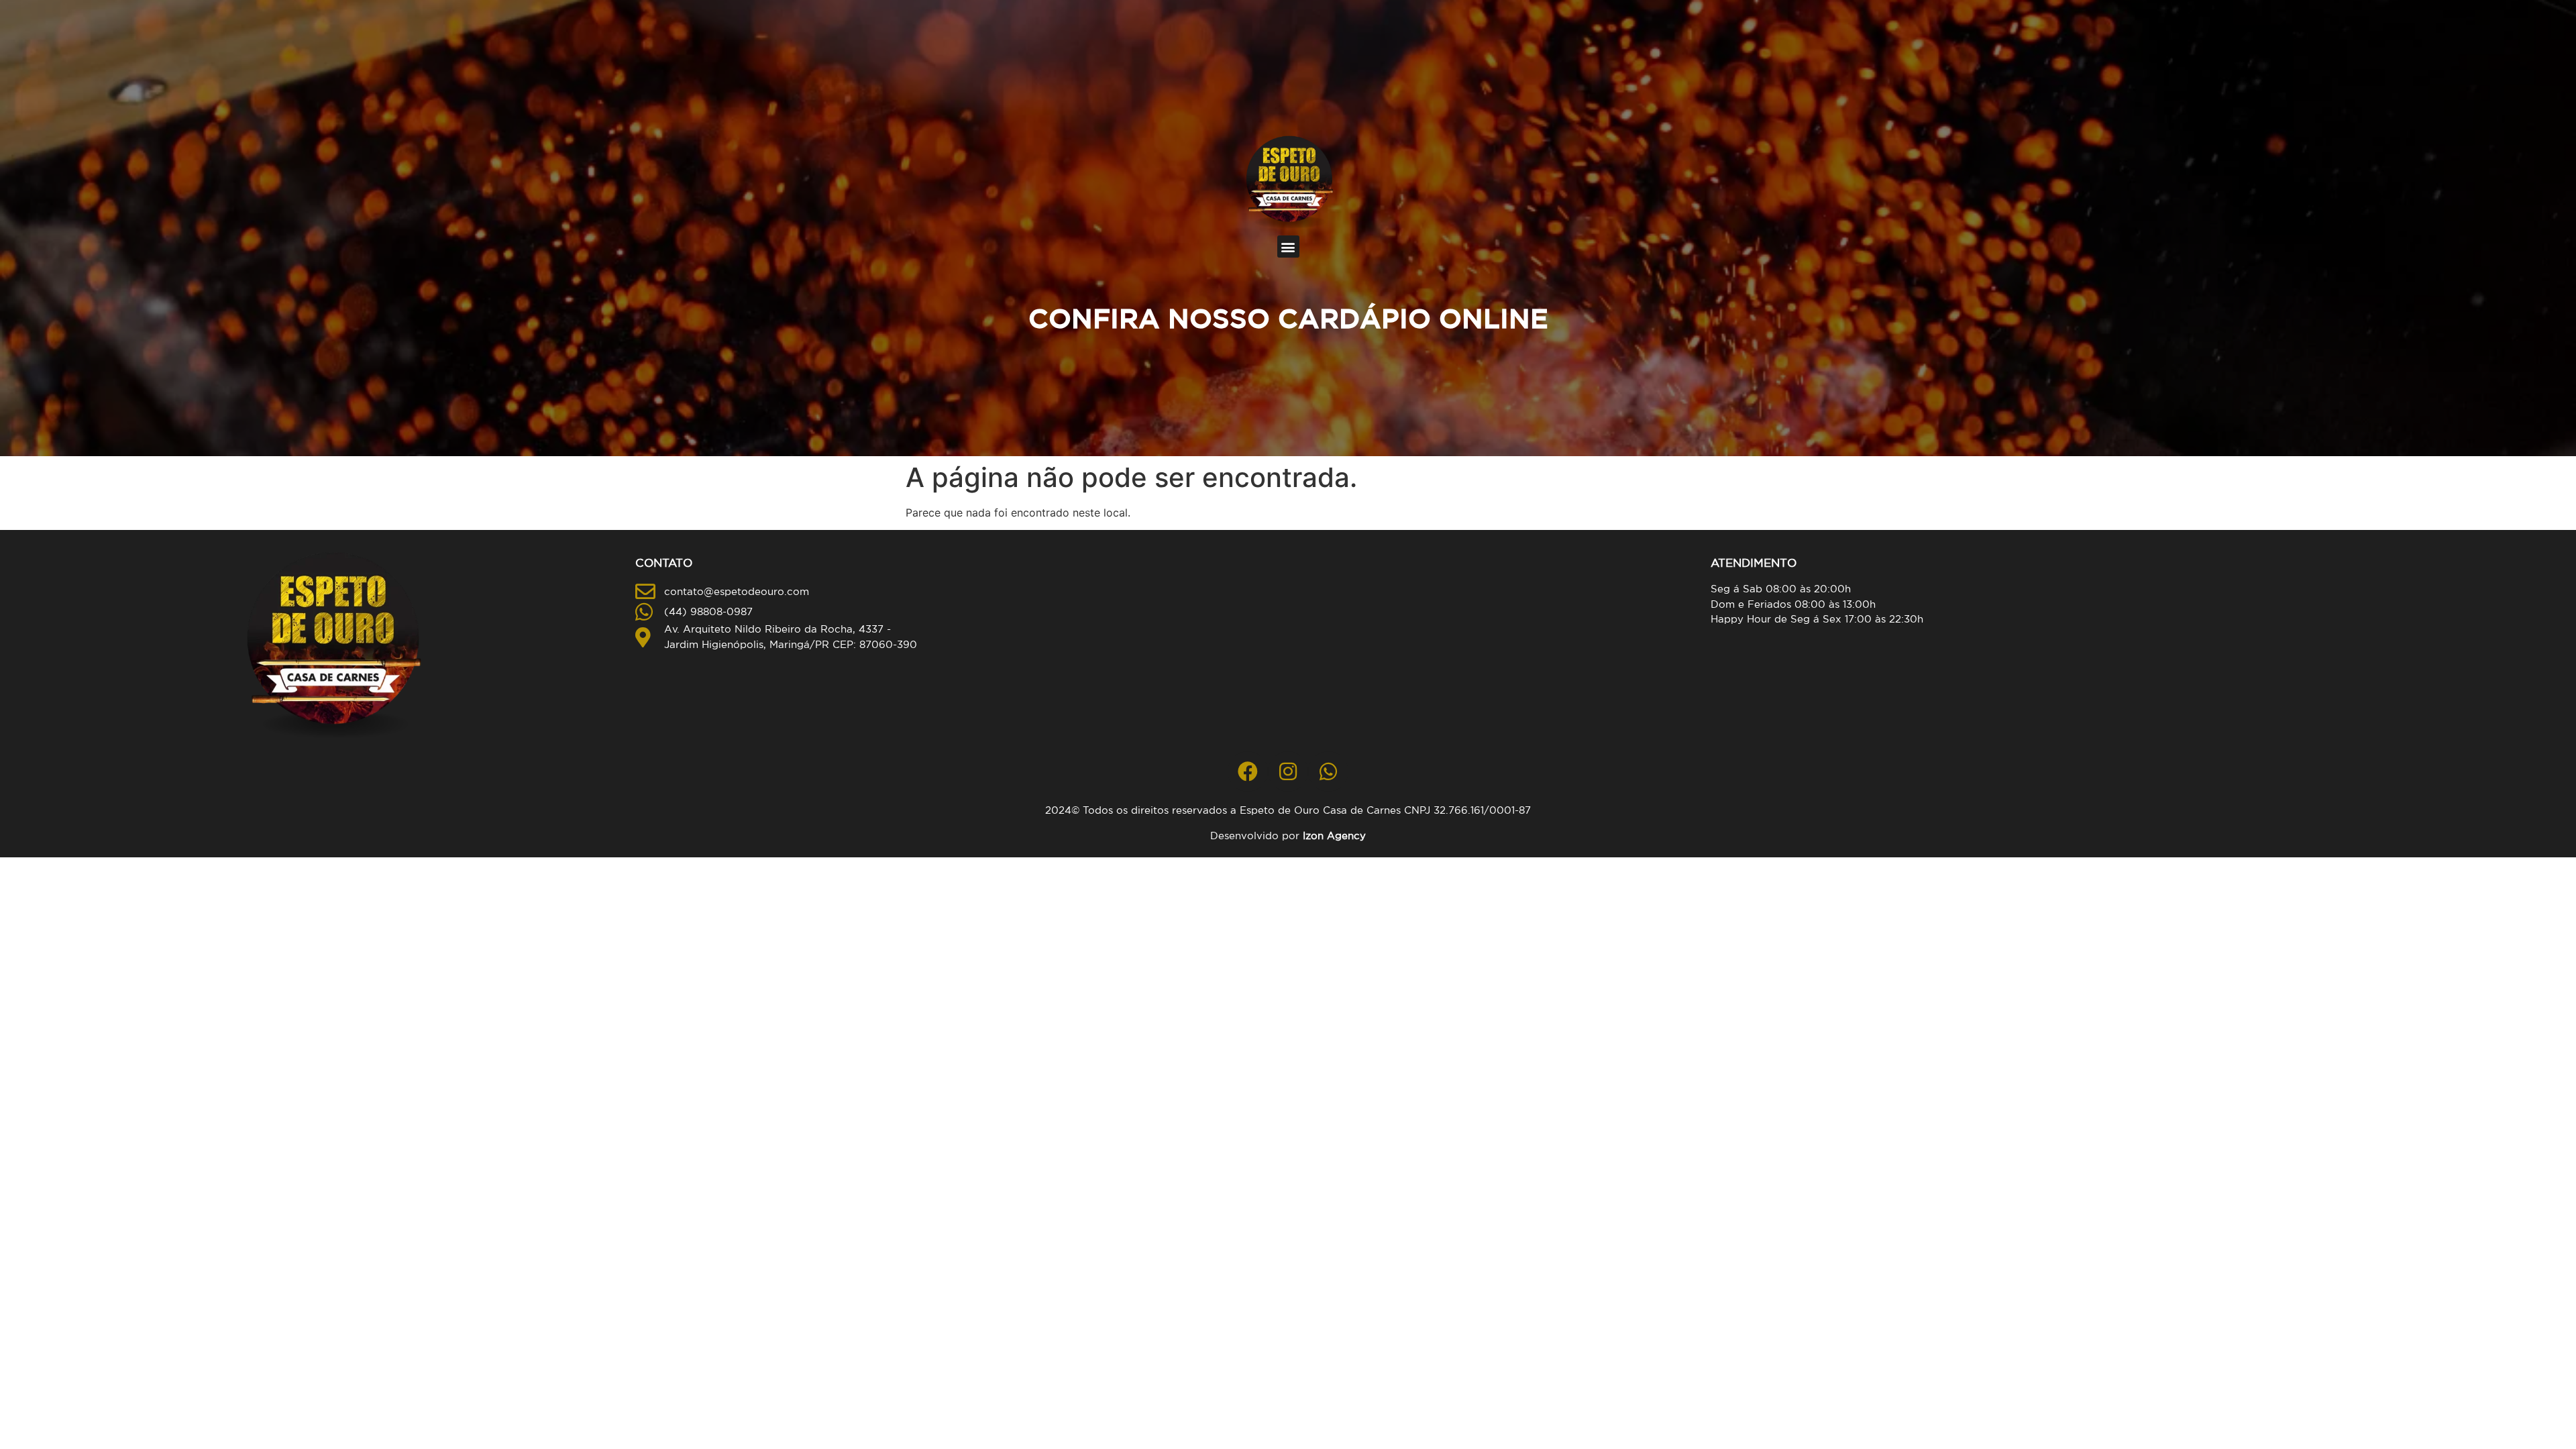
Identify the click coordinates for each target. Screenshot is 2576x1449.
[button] (1288, 247)
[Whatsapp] (1328, 771)
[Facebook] (1248, 771)
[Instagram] (1288, 771)
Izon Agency (1334, 836)
